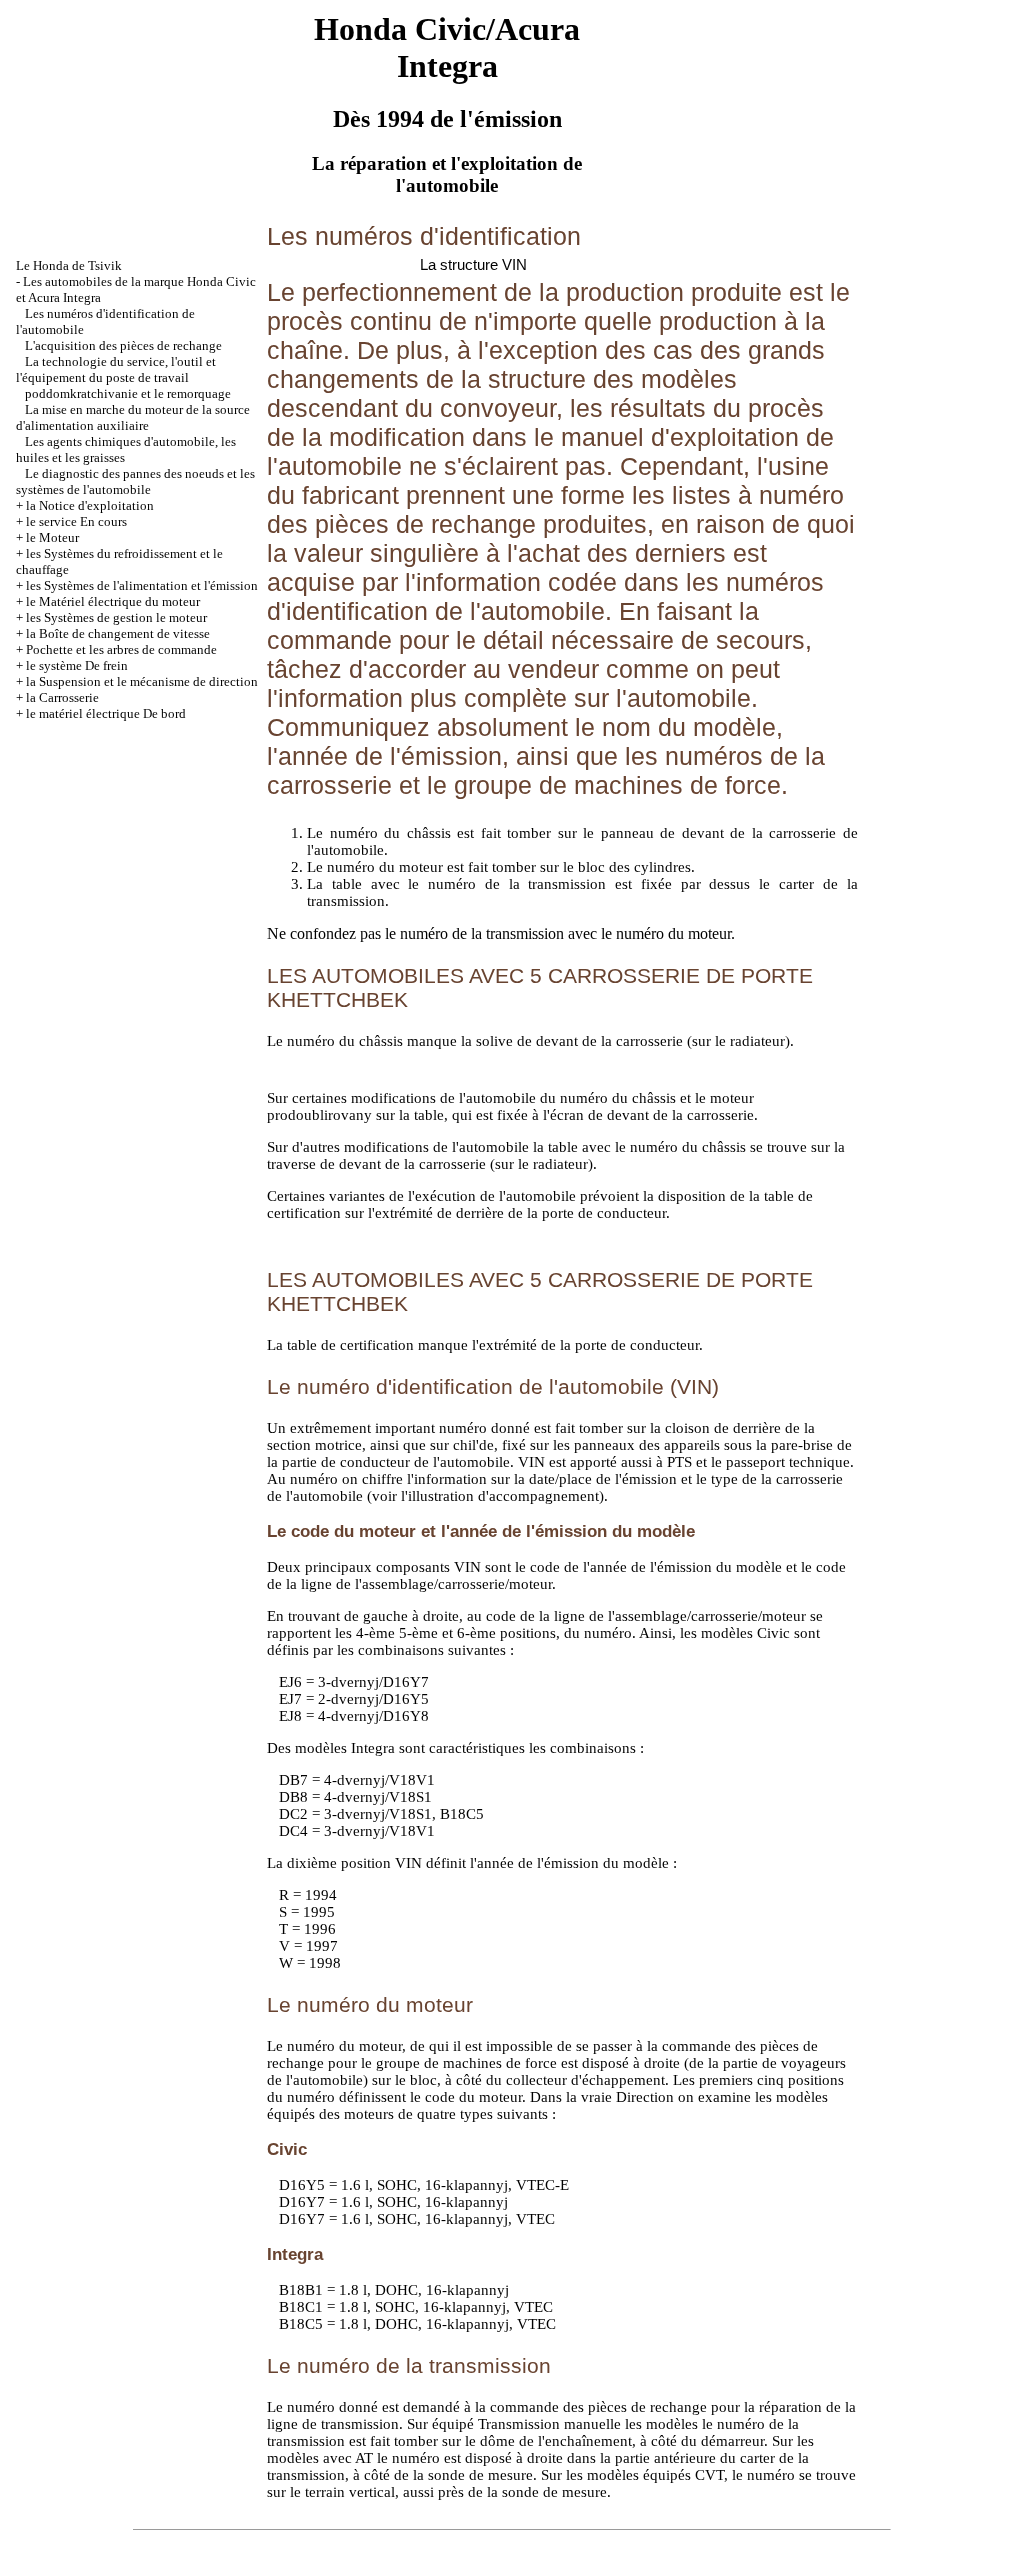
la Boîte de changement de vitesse (118, 633)
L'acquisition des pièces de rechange (123, 345)
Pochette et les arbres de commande (121, 649)
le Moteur (52, 537)
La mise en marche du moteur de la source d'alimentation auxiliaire (133, 417)
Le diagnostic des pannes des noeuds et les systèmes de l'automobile (135, 481)
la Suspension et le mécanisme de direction (142, 681)
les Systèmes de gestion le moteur (116, 617)
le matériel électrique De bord (106, 713)
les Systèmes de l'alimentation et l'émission (142, 585)
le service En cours (76, 521)
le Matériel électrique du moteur (113, 601)
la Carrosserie (62, 697)
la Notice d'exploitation (90, 505)
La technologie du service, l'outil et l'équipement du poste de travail (116, 369)
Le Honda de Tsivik (69, 265)
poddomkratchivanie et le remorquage (128, 393)
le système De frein (77, 665)
